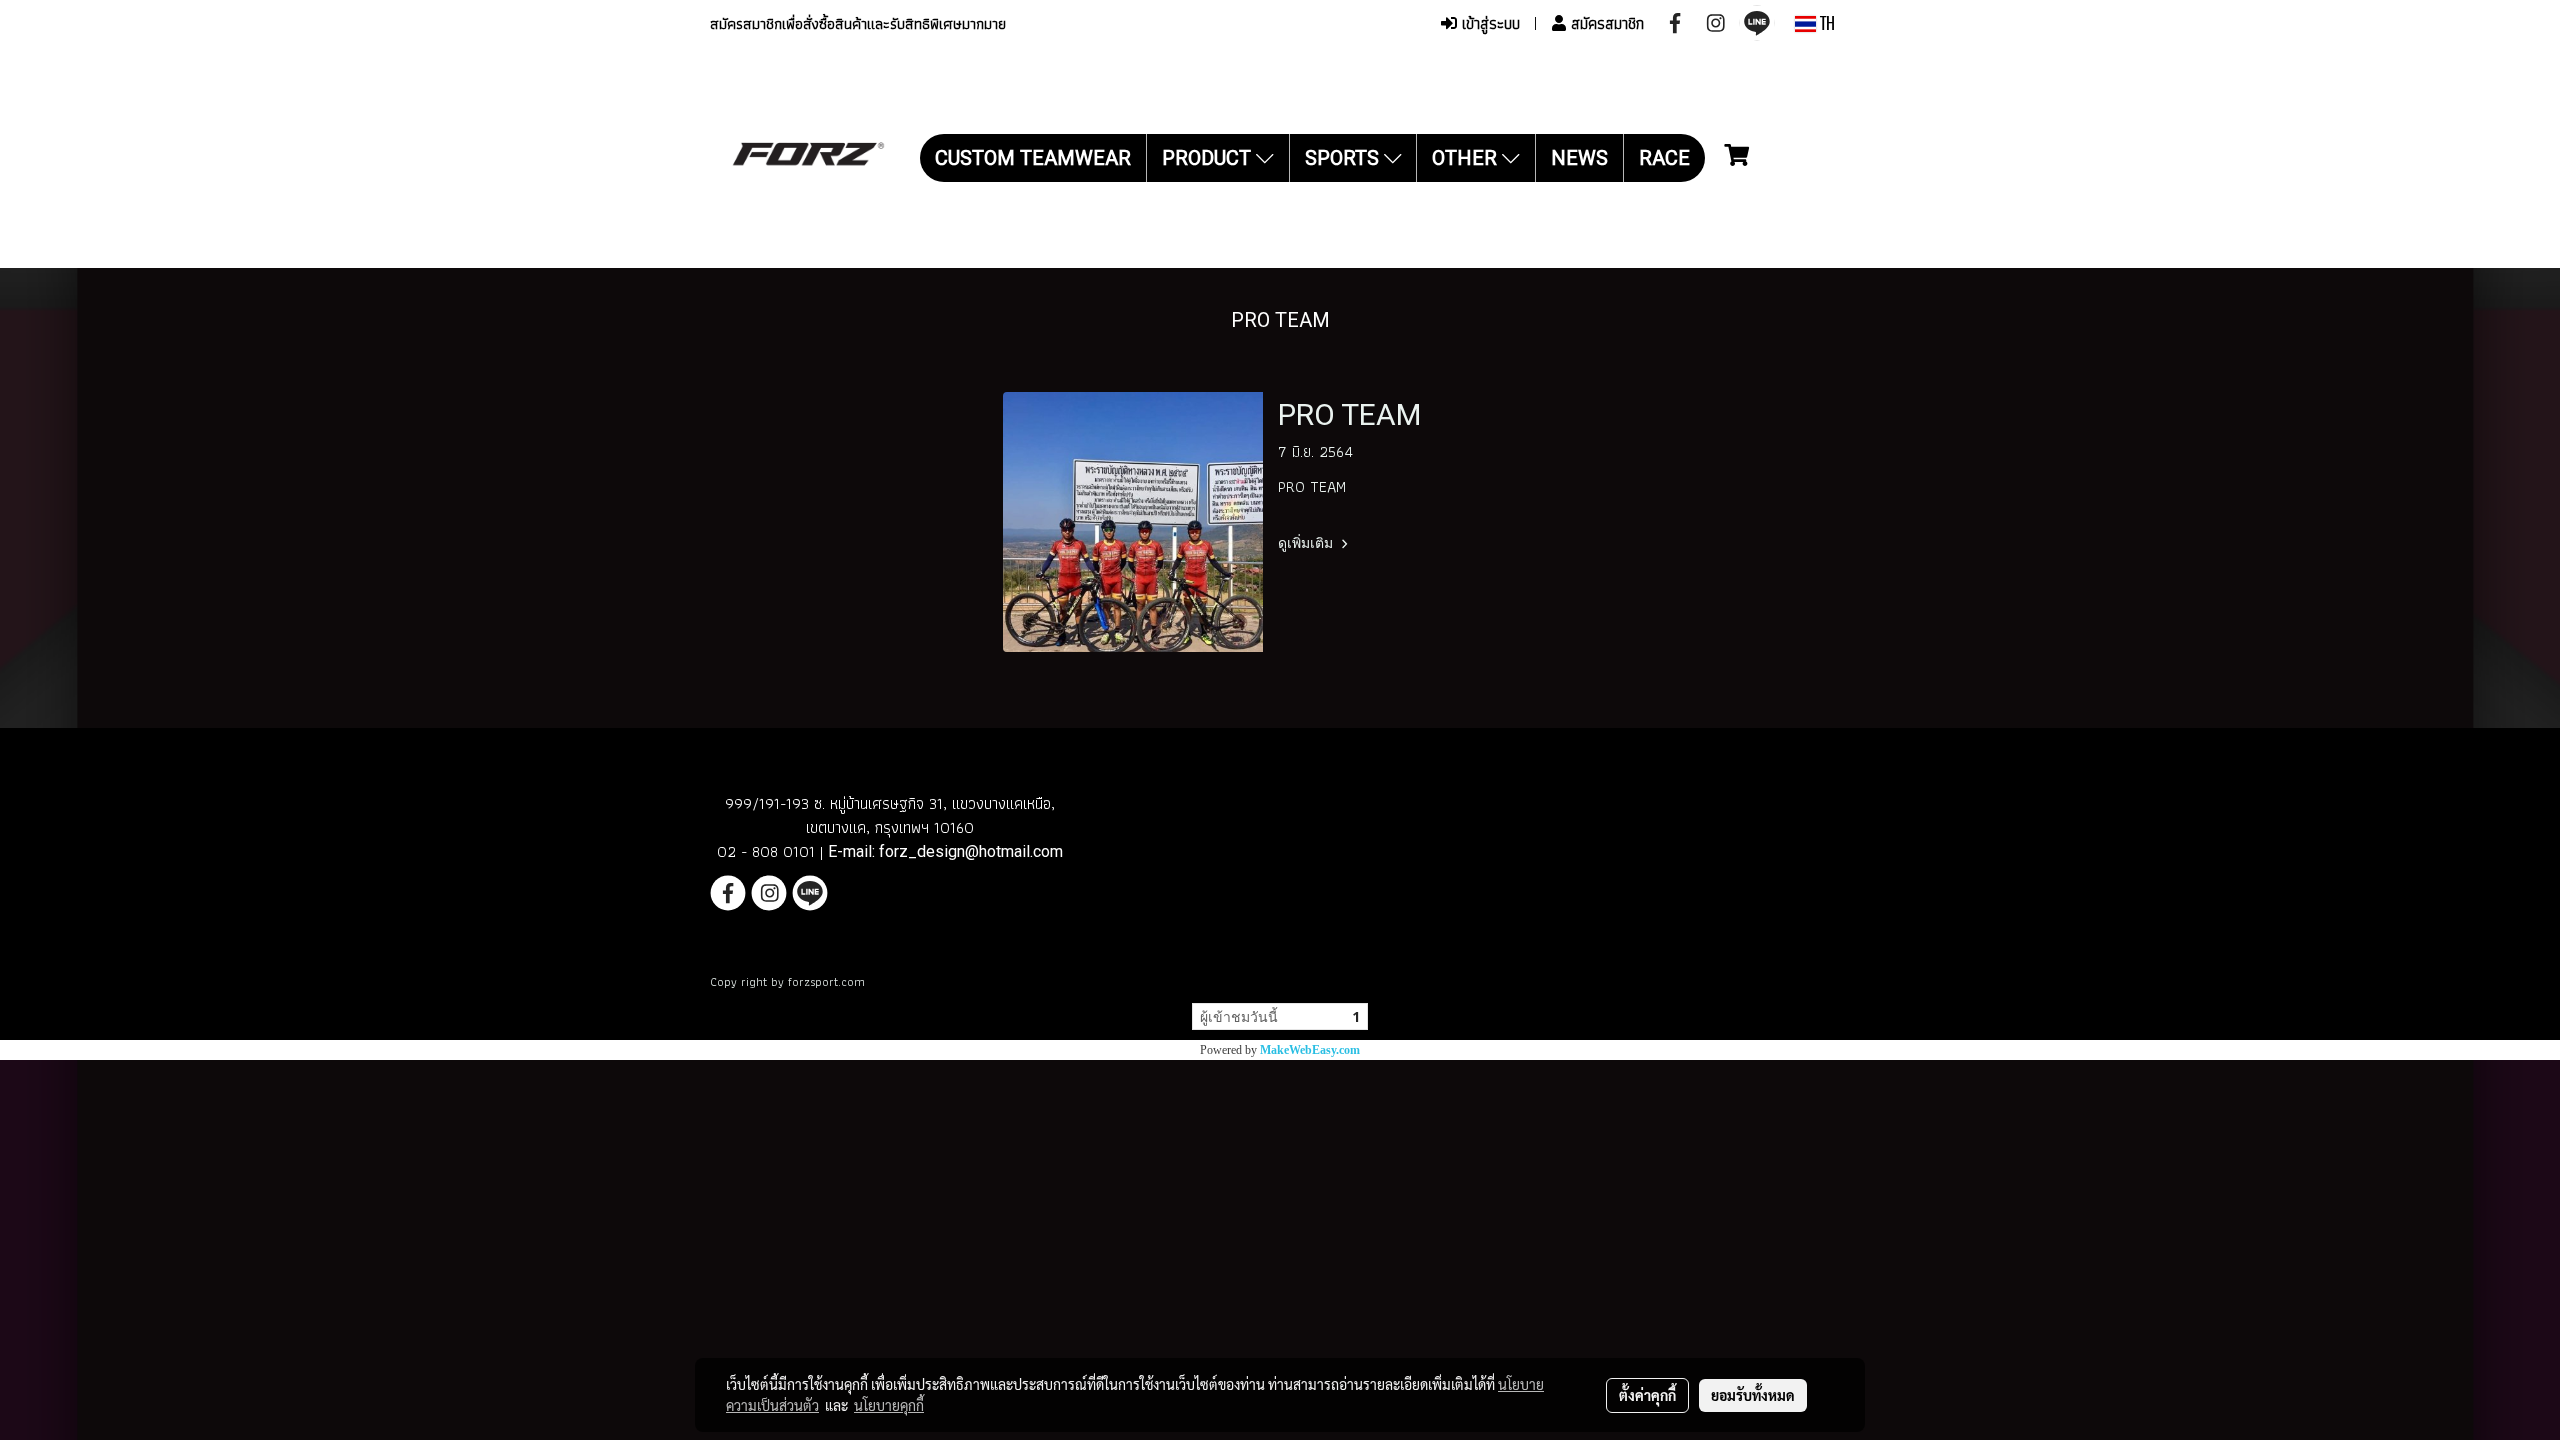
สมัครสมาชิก (1605, 23)
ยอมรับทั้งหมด (1753, 1395)
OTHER (1467, 158)
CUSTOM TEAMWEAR (1033, 158)
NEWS (1579, 158)
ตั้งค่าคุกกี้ (1647, 1395)
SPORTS (1344, 158)
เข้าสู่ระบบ (1488, 23)
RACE (1664, 158)
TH (1825, 23)
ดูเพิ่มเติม (1307, 543)
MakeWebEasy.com (1310, 1050)
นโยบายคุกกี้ (889, 1405)
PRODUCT (1209, 158)
